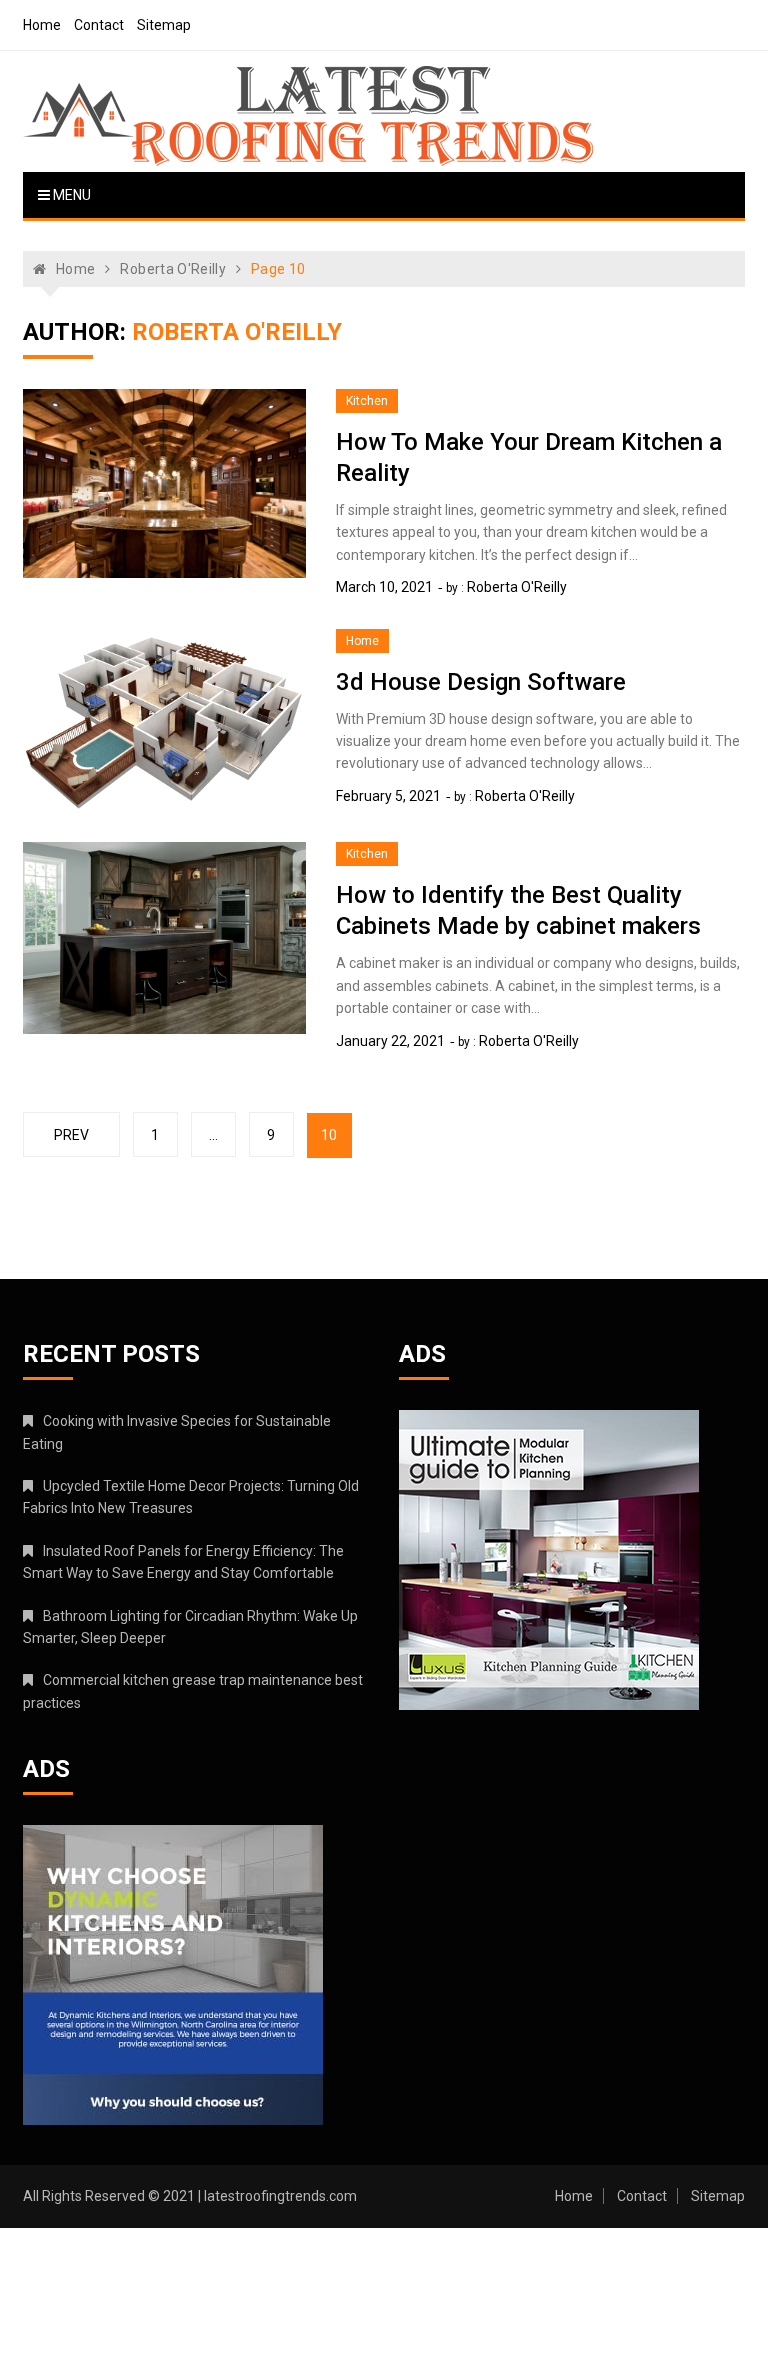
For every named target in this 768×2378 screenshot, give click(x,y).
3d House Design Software (481, 682)
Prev (71, 1135)
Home (42, 25)
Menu (70, 195)
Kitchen (367, 401)
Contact (99, 25)
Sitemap (164, 25)
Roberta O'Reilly (517, 587)
